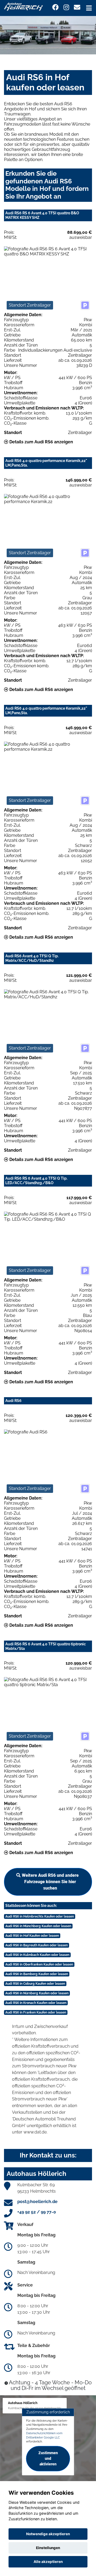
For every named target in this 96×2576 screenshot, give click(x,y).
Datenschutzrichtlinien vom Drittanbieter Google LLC (44, 2435)
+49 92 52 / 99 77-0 (37, 2212)
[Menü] (89, 8)
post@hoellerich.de (37, 2202)
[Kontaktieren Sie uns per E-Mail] (77, 7)
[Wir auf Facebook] (55, 7)
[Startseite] (23, 6)
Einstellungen (48, 2548)
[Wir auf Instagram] (66, 7)
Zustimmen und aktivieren (48, 2458)
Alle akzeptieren (48, 2562)
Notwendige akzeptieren (48, 2534)
